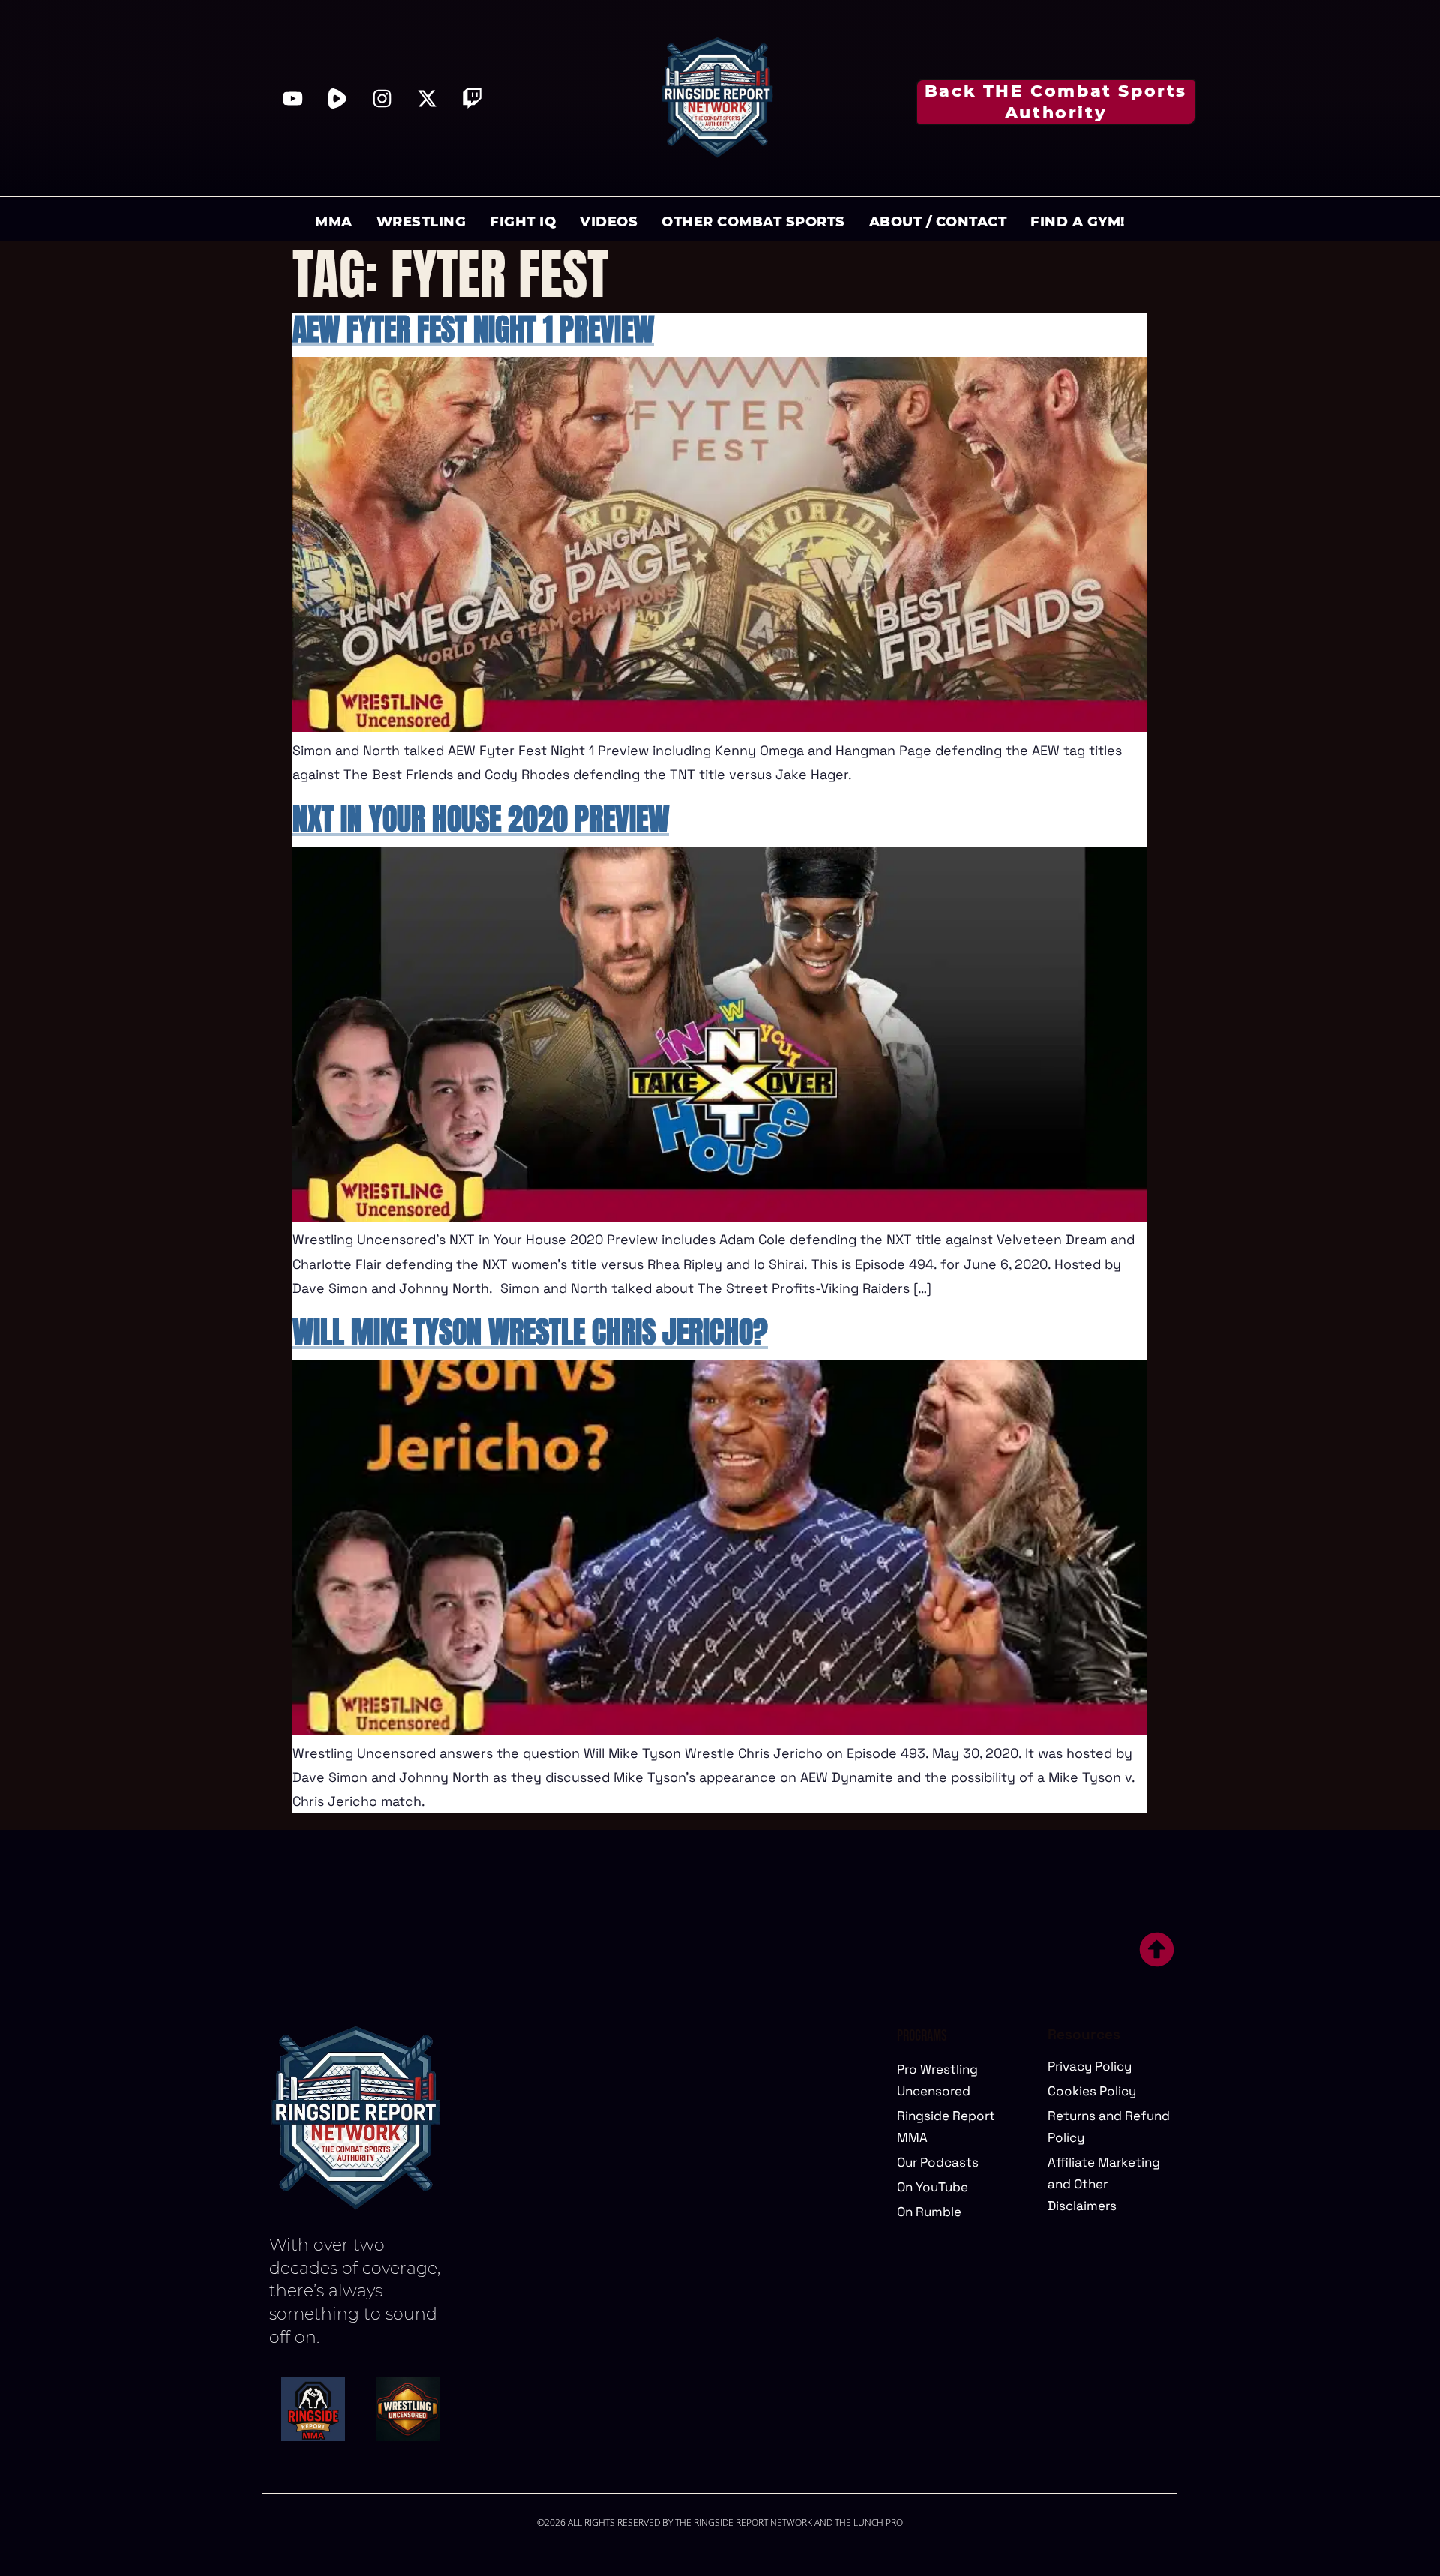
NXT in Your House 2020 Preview (481, 819)
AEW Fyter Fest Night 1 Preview (473, 329)
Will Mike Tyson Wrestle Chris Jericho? (530, 1332)
